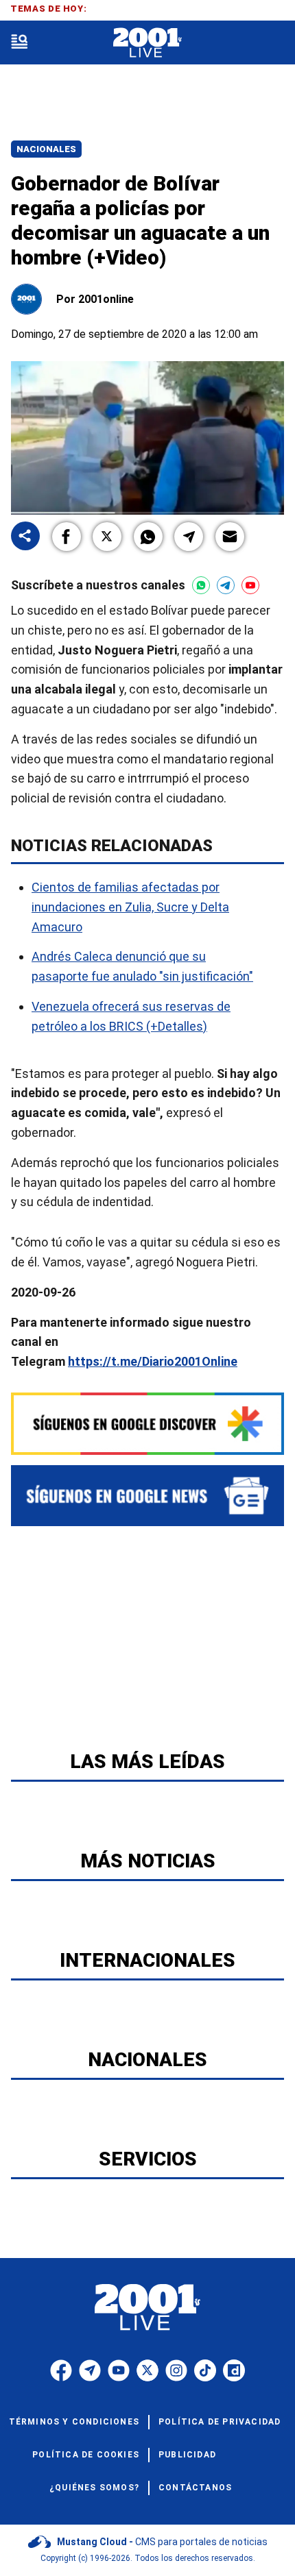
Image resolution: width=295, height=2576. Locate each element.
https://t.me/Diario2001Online (153, 1361)
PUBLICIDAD (187, 2455)
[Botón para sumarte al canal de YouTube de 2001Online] (250, 585)
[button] (67, 537)
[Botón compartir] (25, 537)
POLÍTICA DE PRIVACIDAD (220, 2422)
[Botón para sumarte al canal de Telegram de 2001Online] (226, 585)
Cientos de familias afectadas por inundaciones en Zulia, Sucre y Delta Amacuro (130, 907)
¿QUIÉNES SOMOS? (94, 2488)
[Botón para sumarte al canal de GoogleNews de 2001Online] (147, 1496)
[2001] (147, 43)
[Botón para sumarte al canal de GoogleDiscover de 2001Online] (147, 1424)
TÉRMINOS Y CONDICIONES (74, 2422)
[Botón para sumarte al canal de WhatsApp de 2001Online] (201, 585)
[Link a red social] (61, 2370)
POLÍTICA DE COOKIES (86, 2455)
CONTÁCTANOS (195, 2488)
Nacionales (46, 149)
